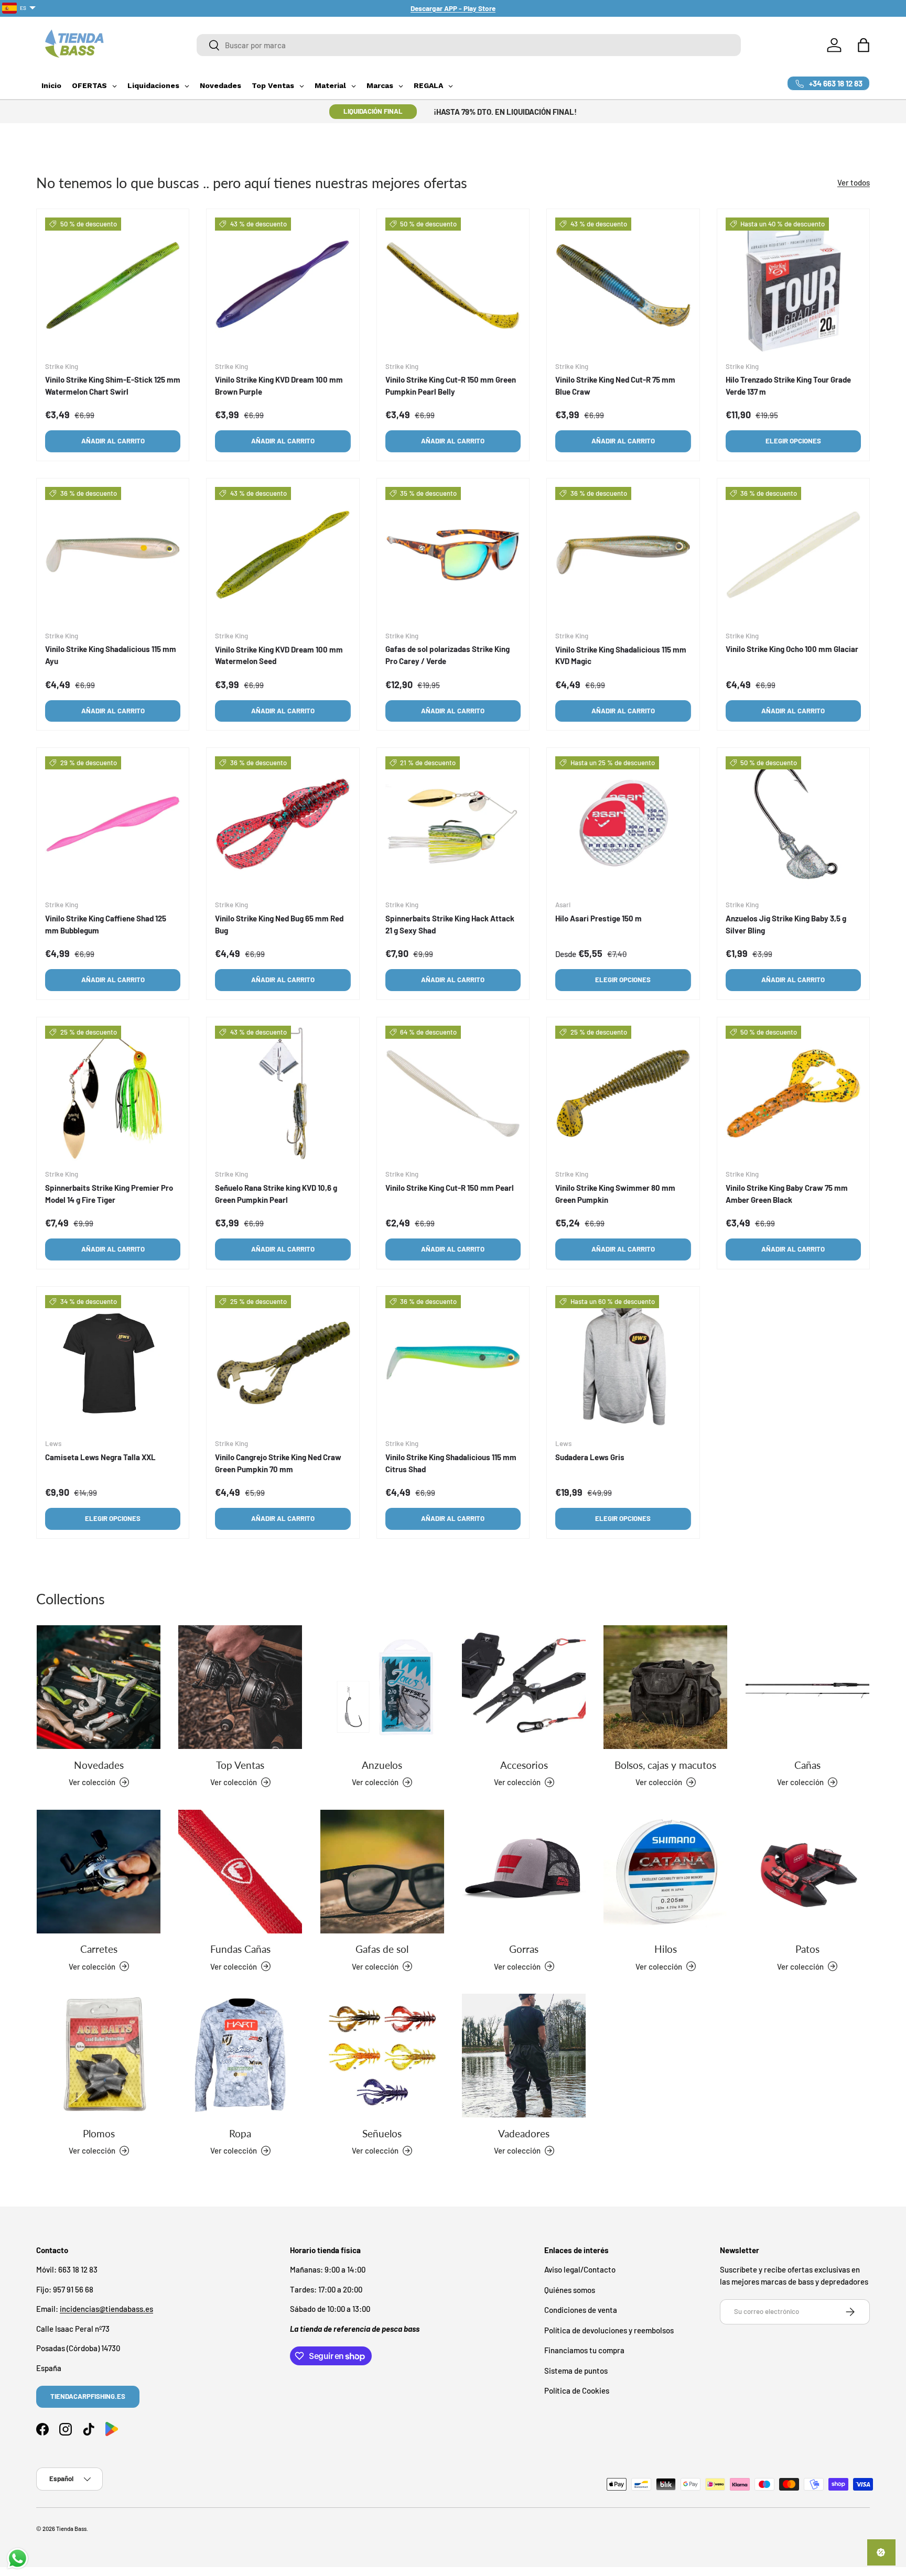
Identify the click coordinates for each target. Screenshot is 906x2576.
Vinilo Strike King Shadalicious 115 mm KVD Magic (621, 655)
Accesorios (524, 1764)
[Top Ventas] (240, 1687)
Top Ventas (240, 1764)
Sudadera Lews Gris (590, 1458)
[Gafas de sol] (382, 1872)
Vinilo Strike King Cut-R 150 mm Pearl (450, 1188)
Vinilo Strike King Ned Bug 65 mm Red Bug (279, 925)
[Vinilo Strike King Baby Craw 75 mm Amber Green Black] (793, 1093)
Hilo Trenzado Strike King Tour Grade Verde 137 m (788, 385)
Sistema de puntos (576, 2371)
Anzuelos (382, 1764)
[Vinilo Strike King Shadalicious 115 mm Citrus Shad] (453, 1363)
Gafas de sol (382, 1949)
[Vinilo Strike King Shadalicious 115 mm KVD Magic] (623, 555)
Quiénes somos (570, 2290)
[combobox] (469, 45)
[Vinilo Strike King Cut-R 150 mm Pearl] (453, 1093)
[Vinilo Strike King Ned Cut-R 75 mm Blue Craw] (623, 285)
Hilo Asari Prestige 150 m (598, 919)
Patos (807, 1949)
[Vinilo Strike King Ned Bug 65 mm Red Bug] (283, 824)
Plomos (99, 2133)
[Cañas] (807, 1687)
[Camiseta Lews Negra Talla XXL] (113, 1363)
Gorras (524, 1949)
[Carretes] (99, 1872)
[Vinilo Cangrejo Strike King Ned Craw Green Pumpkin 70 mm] (283, 1363)
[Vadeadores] (524, 2056)
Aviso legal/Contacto (580, 2270)
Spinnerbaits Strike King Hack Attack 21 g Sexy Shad (450, 925)
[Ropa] (240, 2056)
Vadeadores (524, 2133)
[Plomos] (99, 2056)
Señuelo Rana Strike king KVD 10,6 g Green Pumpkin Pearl (276, 1194)
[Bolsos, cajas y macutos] (665, 1687)
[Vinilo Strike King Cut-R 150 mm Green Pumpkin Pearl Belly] (453, 285)
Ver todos (854, 182)
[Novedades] (99, 1687)
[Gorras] (524, 1872)
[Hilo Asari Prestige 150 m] (623, 824)
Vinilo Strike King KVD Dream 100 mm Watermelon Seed (279, 655)
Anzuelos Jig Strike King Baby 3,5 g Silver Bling (786, 925)
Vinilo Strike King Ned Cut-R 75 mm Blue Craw (615, 385)
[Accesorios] (524, 1687)
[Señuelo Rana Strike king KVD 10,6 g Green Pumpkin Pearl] (283, 1093)
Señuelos (382, 2133)
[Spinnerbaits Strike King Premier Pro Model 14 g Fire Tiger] (113, 1093)
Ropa (240, 2133)
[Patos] (807, 1872)
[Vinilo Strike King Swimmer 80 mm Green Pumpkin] (623, 1093)
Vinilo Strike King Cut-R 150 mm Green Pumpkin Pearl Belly (451, 385)
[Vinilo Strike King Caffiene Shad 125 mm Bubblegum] (113, 824)
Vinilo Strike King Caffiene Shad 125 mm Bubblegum (106, 925)
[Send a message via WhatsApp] (18, 2558)
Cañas (807, 1764)
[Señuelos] (382, 2056)
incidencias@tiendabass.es (106, 2309)
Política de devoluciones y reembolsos (609, 2330)
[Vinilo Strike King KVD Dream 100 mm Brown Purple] (283, 285)
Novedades (99, 1764)
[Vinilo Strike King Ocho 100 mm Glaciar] (793, 555)
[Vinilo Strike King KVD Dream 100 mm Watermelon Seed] (283, 555)
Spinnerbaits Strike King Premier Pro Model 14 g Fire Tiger (109, 1194)
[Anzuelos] (382, 1687)
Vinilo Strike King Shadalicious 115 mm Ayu (111, 655)
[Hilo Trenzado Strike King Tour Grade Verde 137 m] (793, 285)
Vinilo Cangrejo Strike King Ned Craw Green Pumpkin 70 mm (278, 1464)
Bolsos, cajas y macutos (665, 1764)
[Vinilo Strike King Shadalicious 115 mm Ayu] (113, 555)
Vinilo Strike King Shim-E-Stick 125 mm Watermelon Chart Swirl (113, 385)
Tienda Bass (71, 2529)
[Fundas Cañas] (240, 1872)
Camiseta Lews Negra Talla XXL (100, 1458)
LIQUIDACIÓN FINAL (373, 111)
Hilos (666, 1949)
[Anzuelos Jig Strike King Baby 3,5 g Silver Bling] (793, 824)
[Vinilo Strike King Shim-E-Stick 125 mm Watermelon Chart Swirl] (113, 285)
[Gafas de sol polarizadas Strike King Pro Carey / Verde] (453, 555)
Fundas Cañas (240, 1949)
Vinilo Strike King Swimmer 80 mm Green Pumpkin (615, 1194)
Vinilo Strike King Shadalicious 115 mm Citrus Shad (451, 1464)
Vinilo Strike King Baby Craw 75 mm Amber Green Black (787, 1194)
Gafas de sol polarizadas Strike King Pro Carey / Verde (447, 655)
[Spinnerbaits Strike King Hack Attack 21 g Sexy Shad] (453, 824)
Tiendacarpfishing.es (88, 2396)
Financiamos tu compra (584, 2351)
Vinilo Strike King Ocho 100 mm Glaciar (792, 649)
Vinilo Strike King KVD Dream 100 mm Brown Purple (279, 385)
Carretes (99, 1949)
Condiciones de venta (581, 2310)
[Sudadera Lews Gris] (623, 1363)
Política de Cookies (577, 2391)
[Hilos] (665, 1872)
